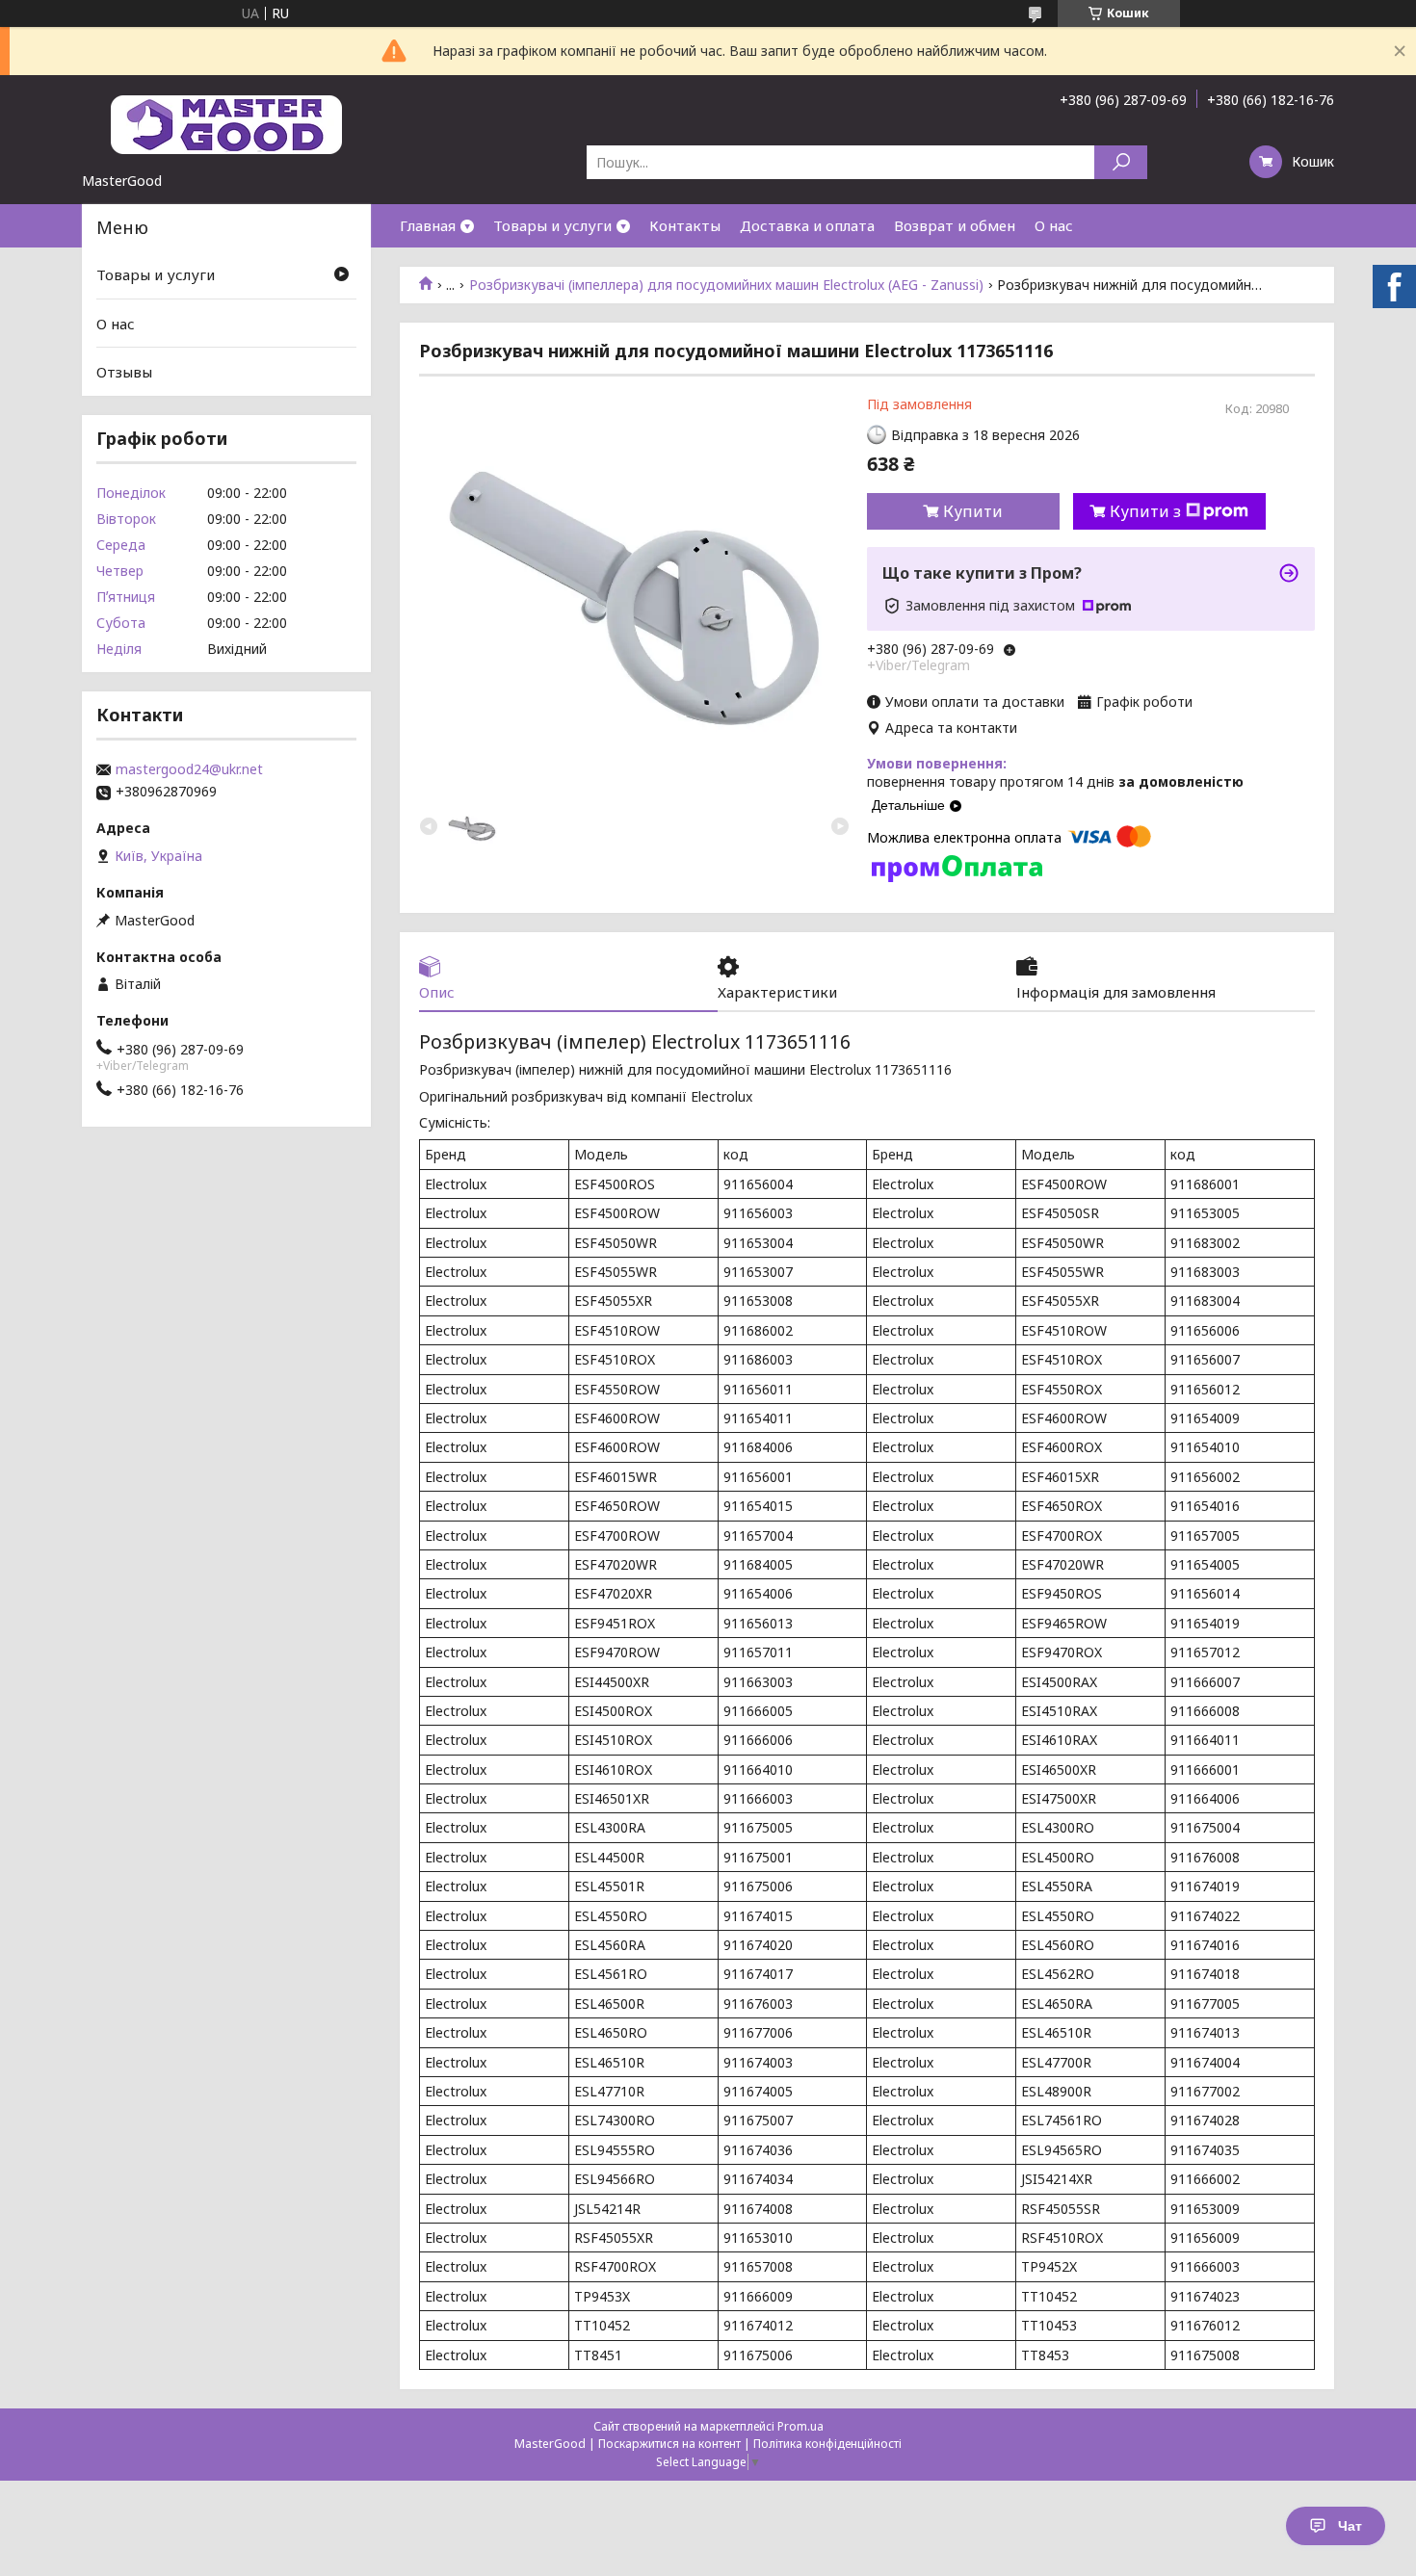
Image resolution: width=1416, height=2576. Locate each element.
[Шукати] (1121, 162)
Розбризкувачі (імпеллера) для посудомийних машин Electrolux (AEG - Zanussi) (726, 285)
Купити (973, 511)
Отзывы (124, 372)
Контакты (685, 225)
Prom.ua (800, 2426)
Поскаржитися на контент (669, 2444)
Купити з (1145, 511)
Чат (1350, 2526)
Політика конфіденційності (827, 2444)
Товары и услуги (552, 225)
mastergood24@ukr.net (189, 769)
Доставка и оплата (807, 225)
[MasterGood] (226, 123)
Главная (428, 225)
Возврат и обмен (955, 225)
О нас (1054, 225)
